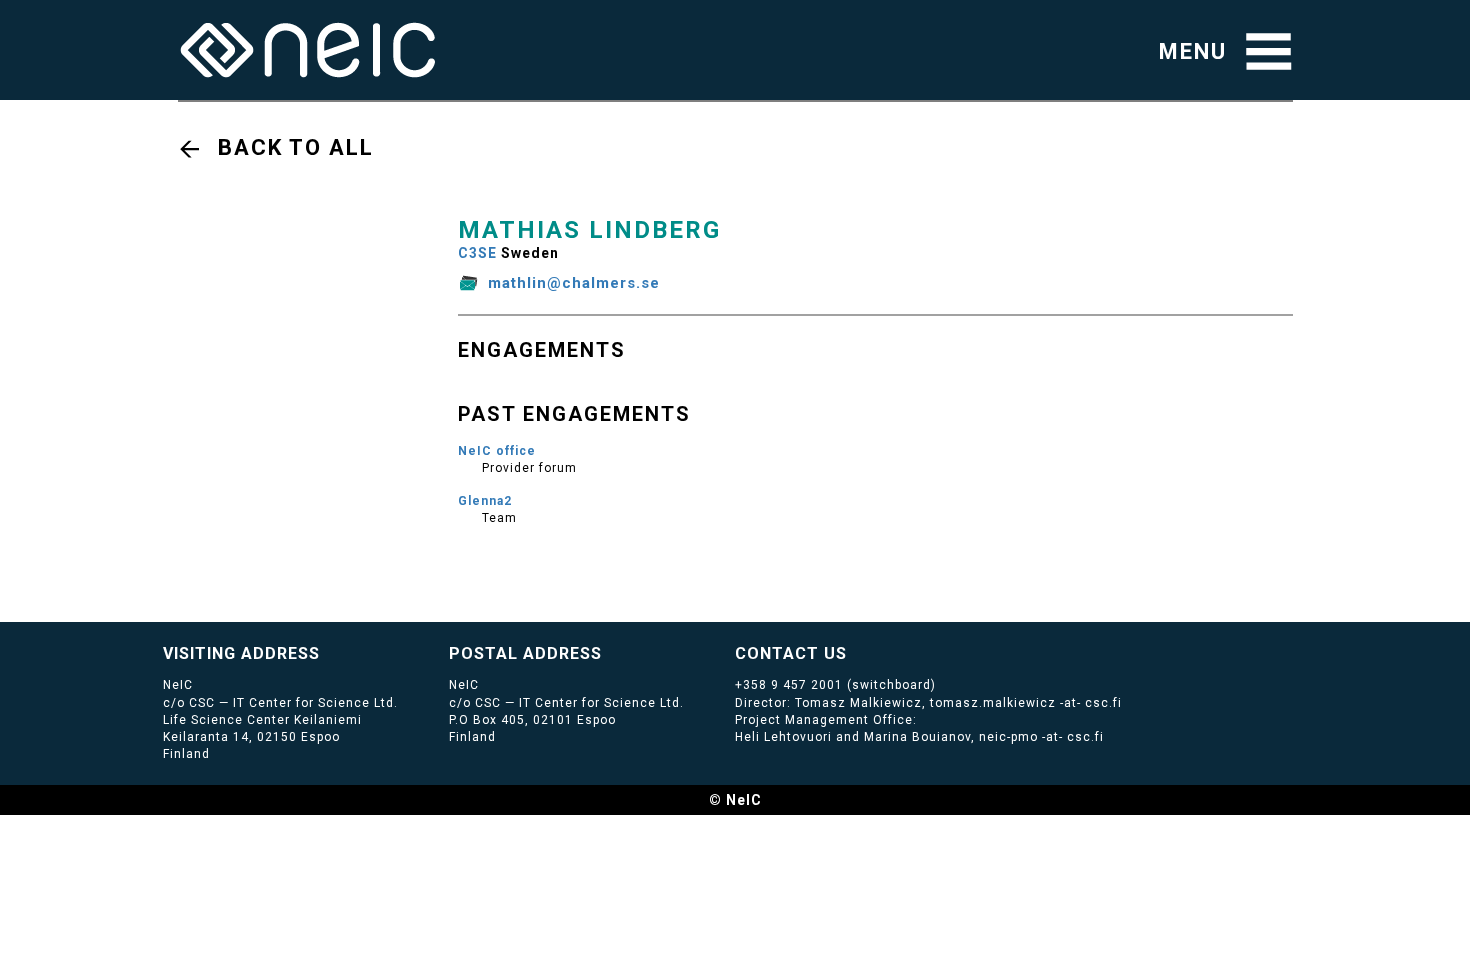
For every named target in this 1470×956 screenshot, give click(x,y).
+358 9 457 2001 (789, 685)
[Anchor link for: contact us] (855, 652)
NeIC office (497, 451)
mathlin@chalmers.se (574, 283)
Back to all (296, 147)
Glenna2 (485, 501)
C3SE (477, 253)
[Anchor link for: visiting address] (328, 652)
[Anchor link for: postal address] (610, 652)
